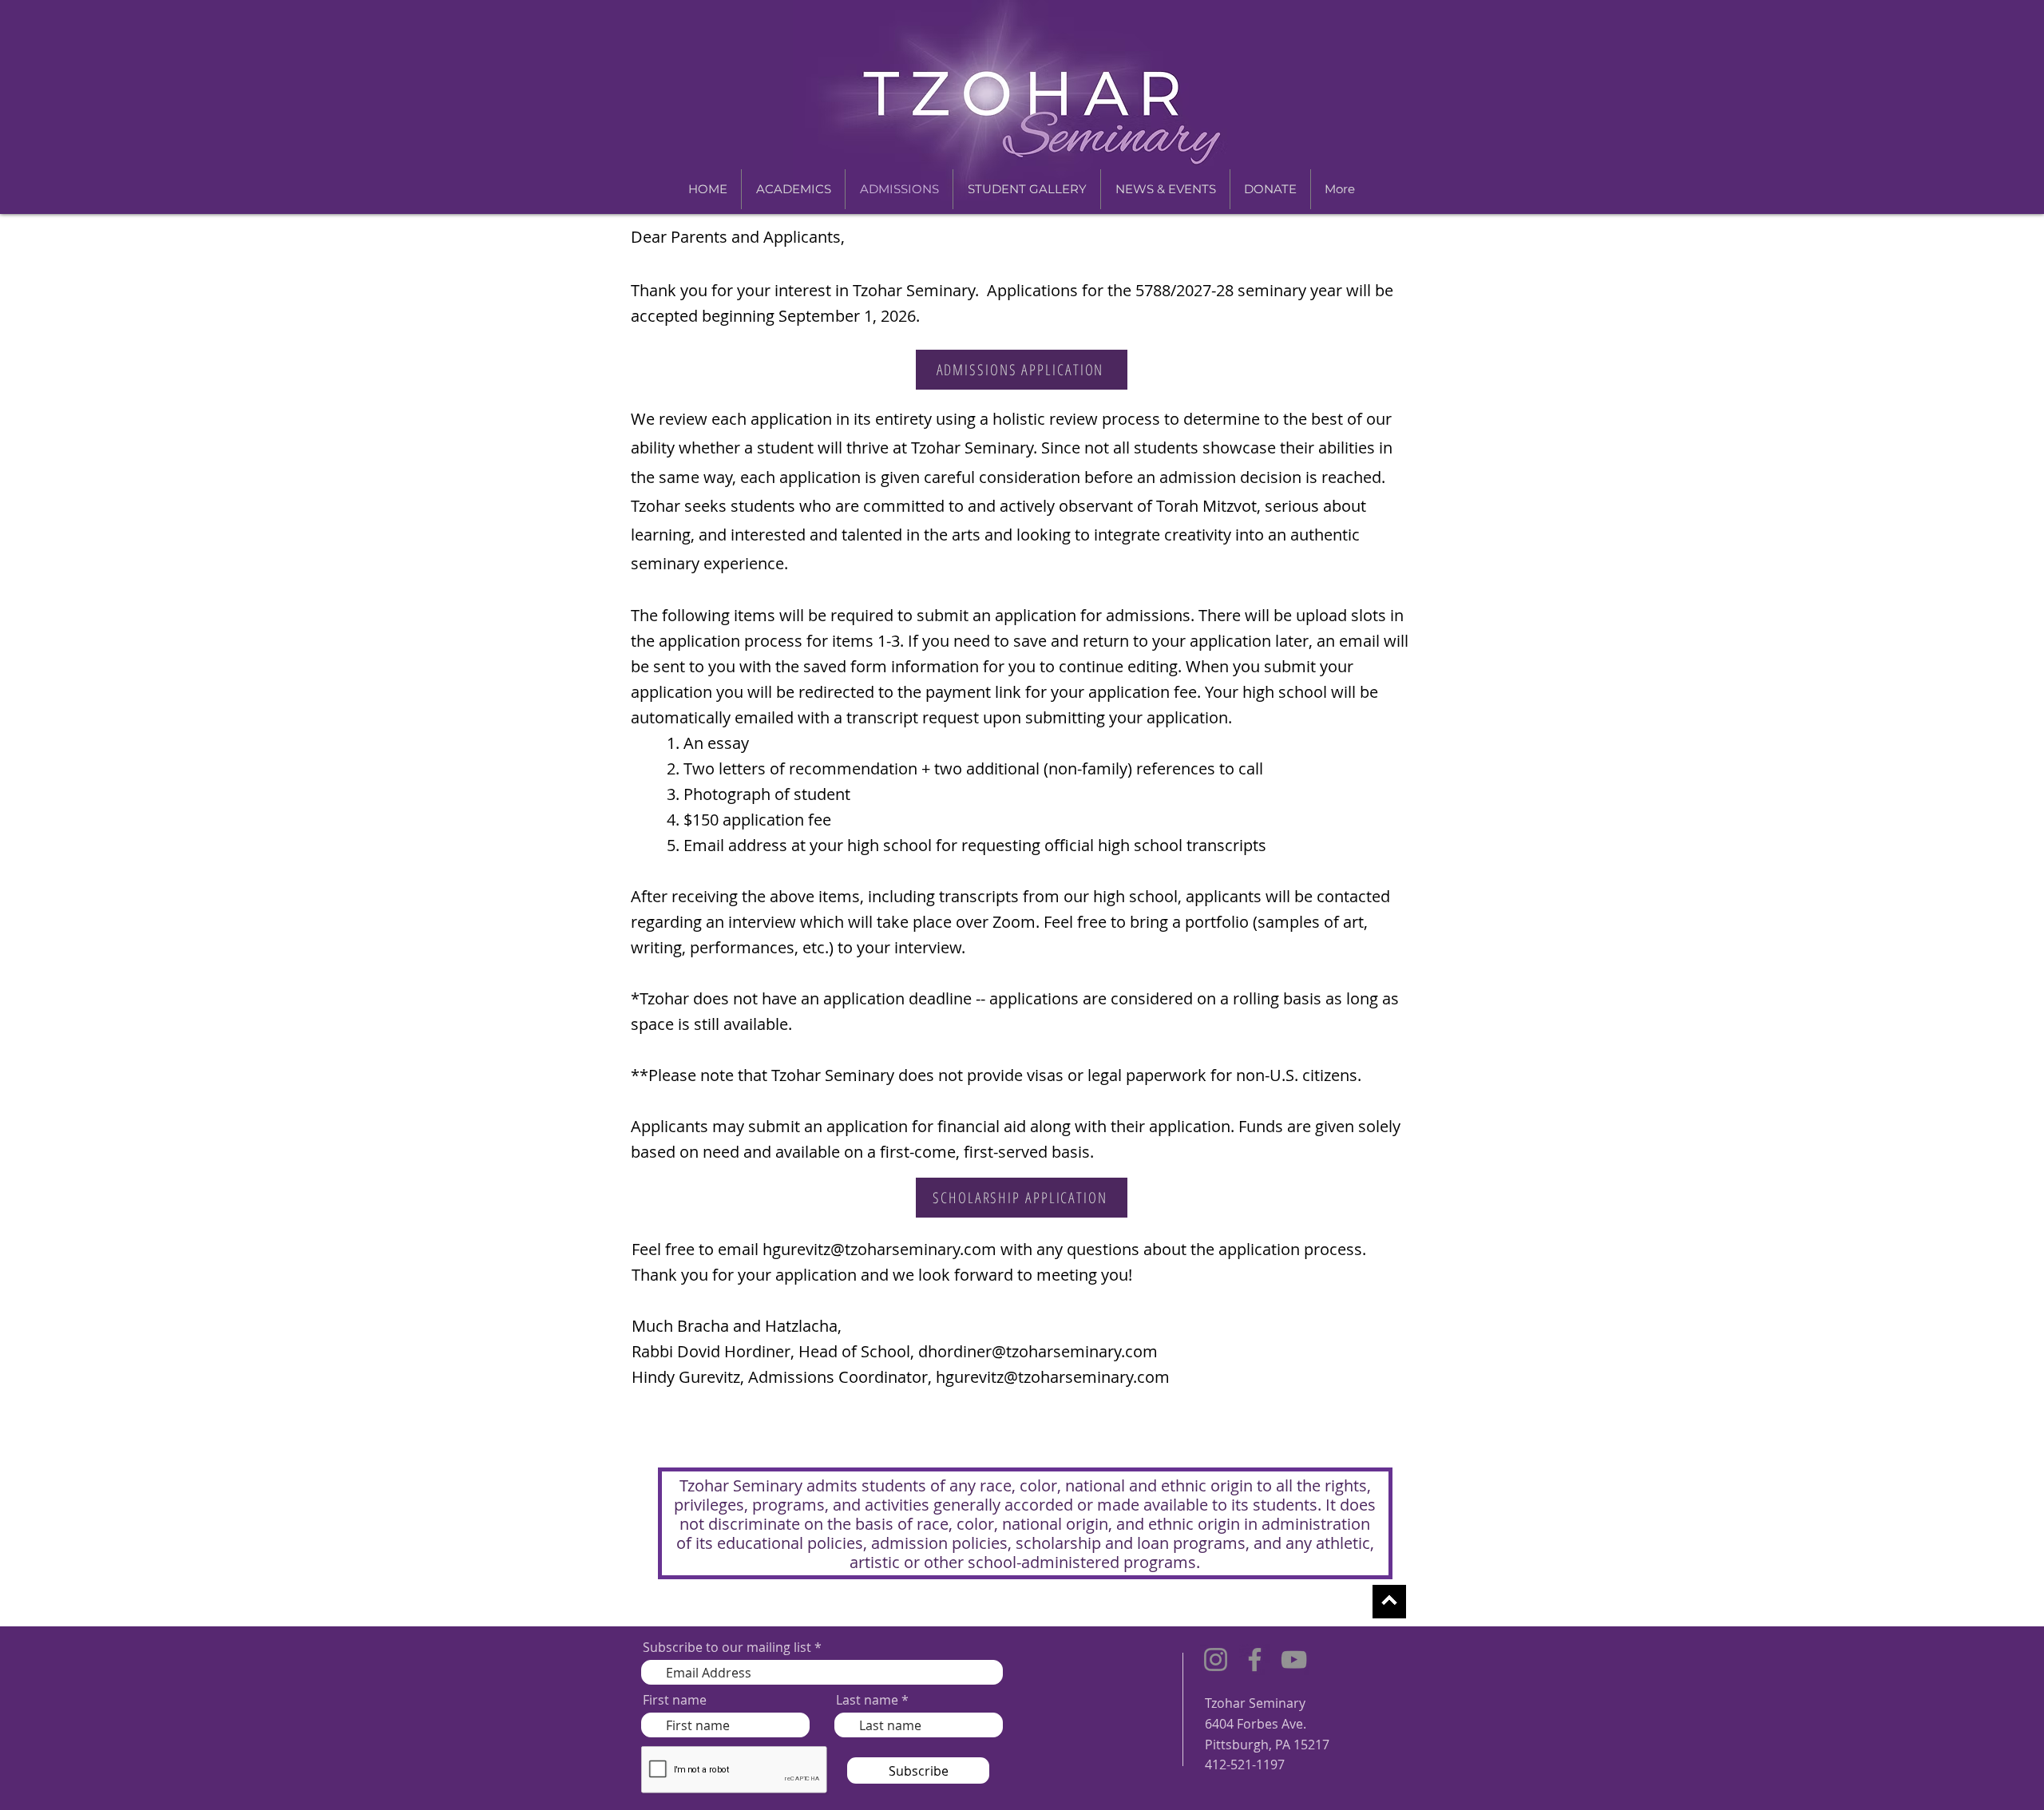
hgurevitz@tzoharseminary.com (879, 1249)
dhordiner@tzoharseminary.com (1038, 1351)
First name (675, 1700)
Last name (867, 1700)
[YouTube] (1294, 1659)
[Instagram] (1216, 1659)
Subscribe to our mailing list (727, 1647)
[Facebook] (1255, 1659)
